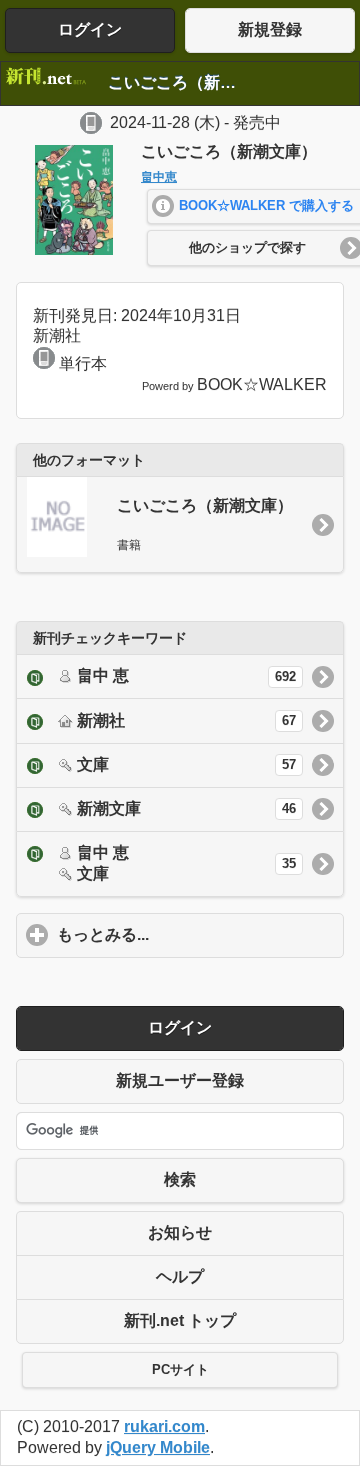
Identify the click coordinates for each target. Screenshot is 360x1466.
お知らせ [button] (180, 1232)
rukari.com (164, 1426)
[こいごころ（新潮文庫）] (74, 249)
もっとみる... (196, 934)
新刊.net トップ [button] (180, 1320)
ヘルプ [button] (180, 1276)
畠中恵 (159, 177)
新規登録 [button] (270, 29)
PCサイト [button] (180, 1370)
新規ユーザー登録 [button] (180, 1080)
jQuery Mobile (158, 1447)
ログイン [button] (90, 29)
